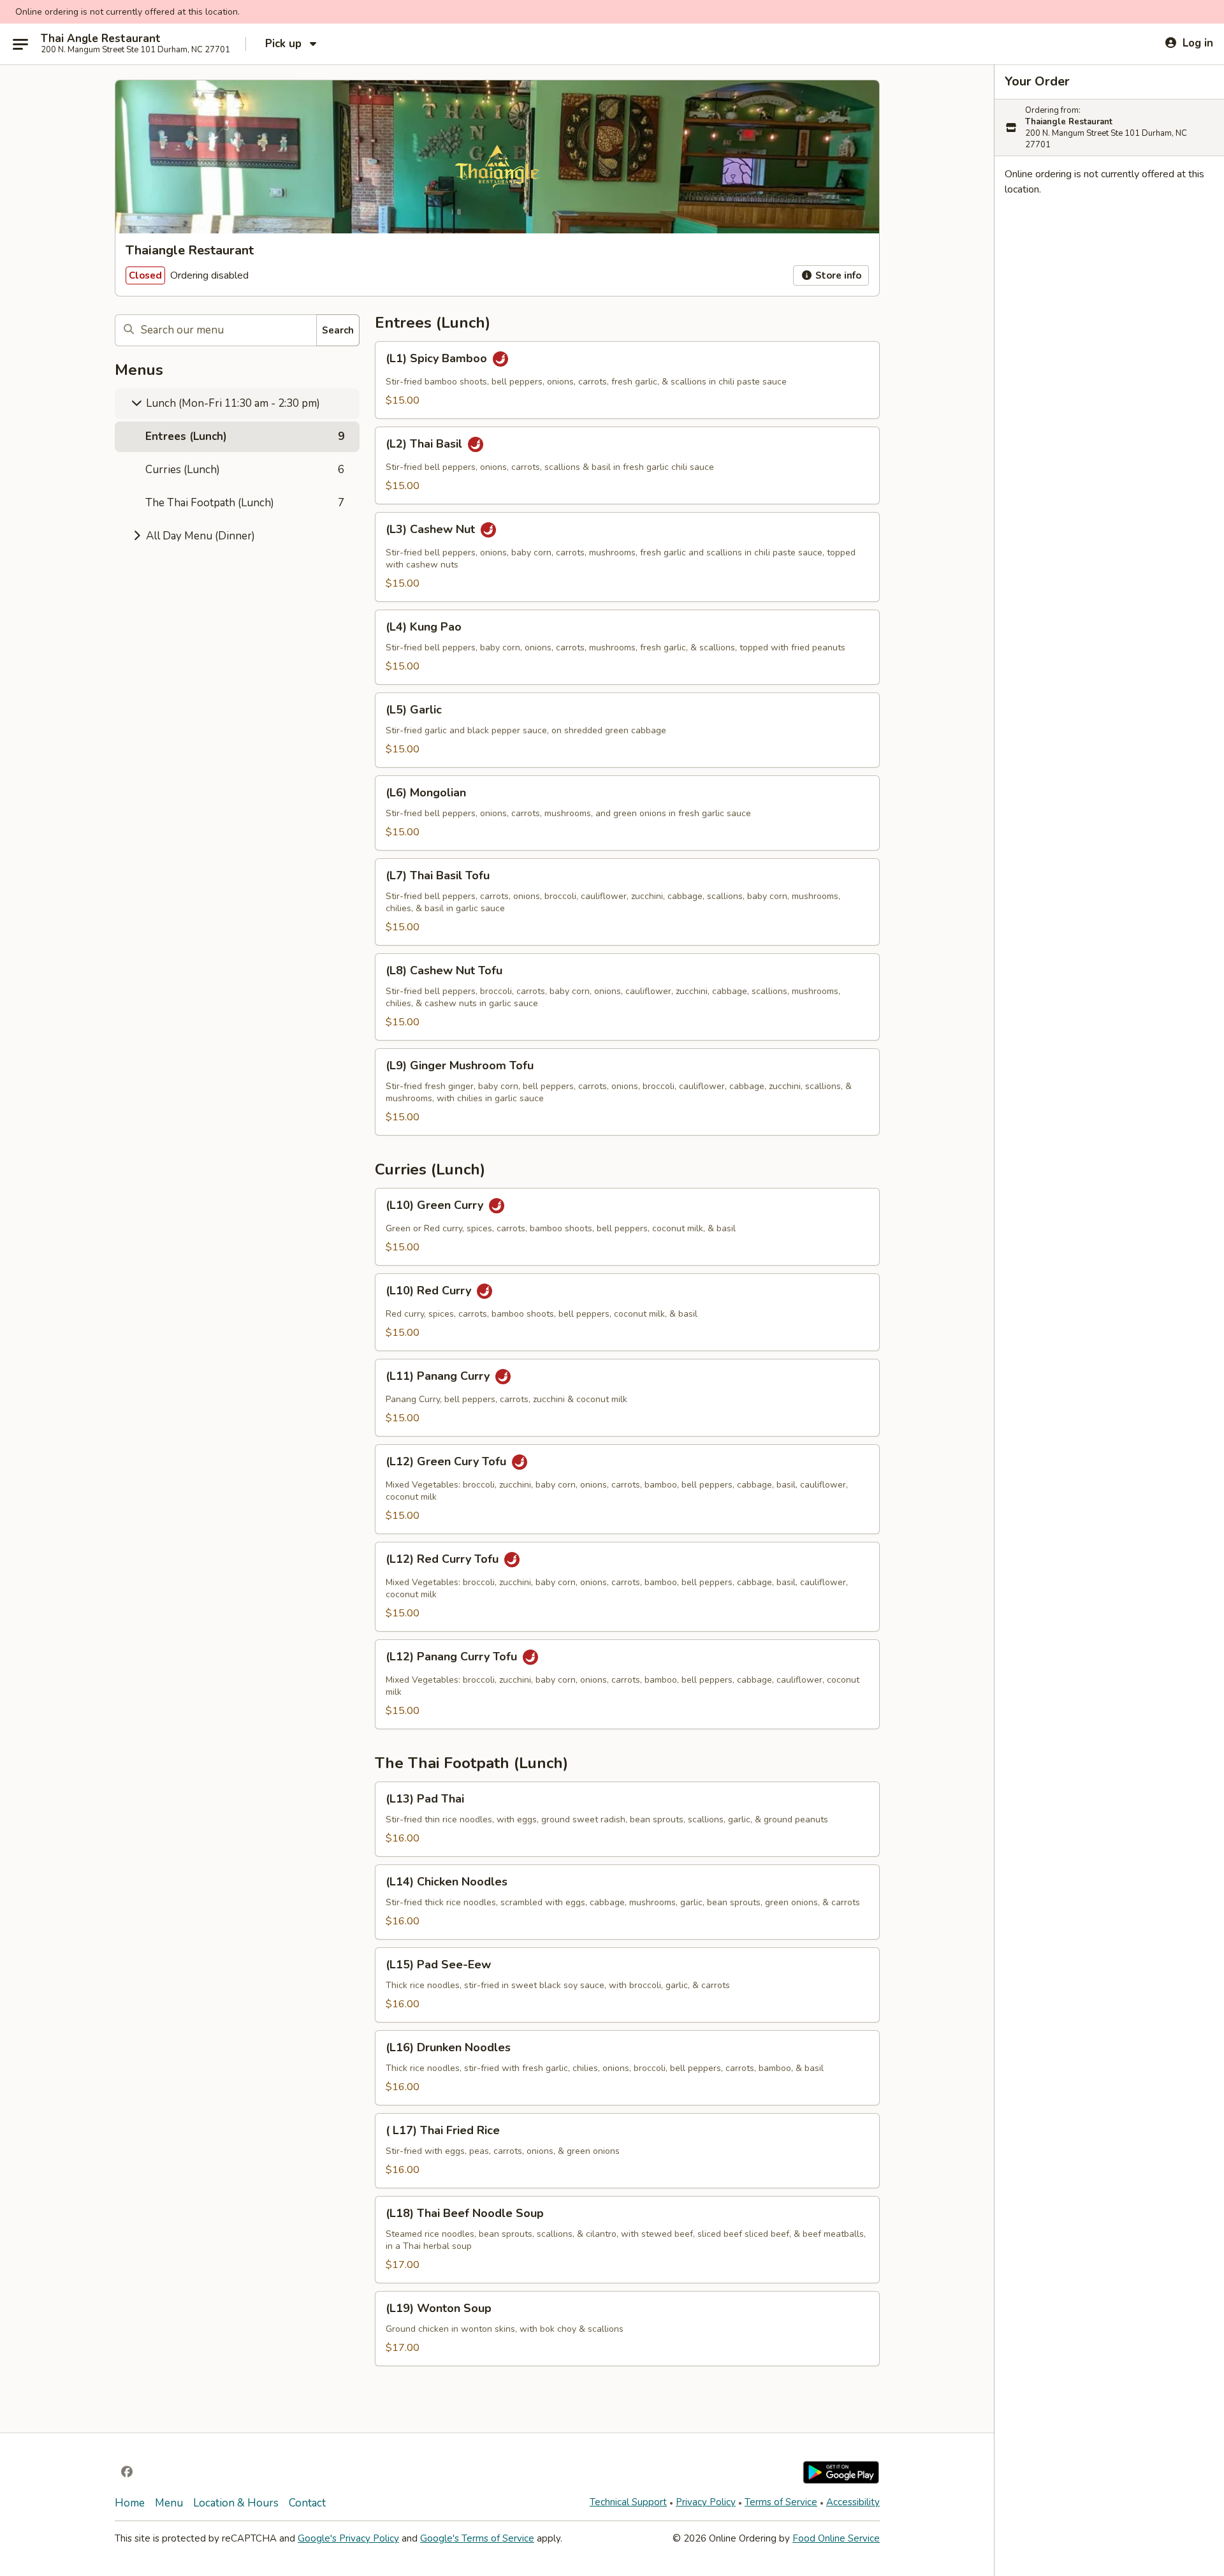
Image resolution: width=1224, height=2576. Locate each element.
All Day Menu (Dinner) (199, 536)
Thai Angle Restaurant (101, 39)
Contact (307, 2503)
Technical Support (628, 2502)
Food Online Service (836, 2538)
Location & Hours (236, 2503)
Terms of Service (781, 2502)
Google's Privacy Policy (348, 2538)
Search (338, 330)
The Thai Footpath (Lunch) (245, 503)
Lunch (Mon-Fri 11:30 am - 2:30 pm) (232, 403)
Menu (169, 2503)
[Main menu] (20, 44)
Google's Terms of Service (477, 2538)
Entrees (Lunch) (245, 436)
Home (130, 2503)
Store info (837, 275)
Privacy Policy (706, 2502)
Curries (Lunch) (245, 470)
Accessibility (853, 2502)
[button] (627, 380)
